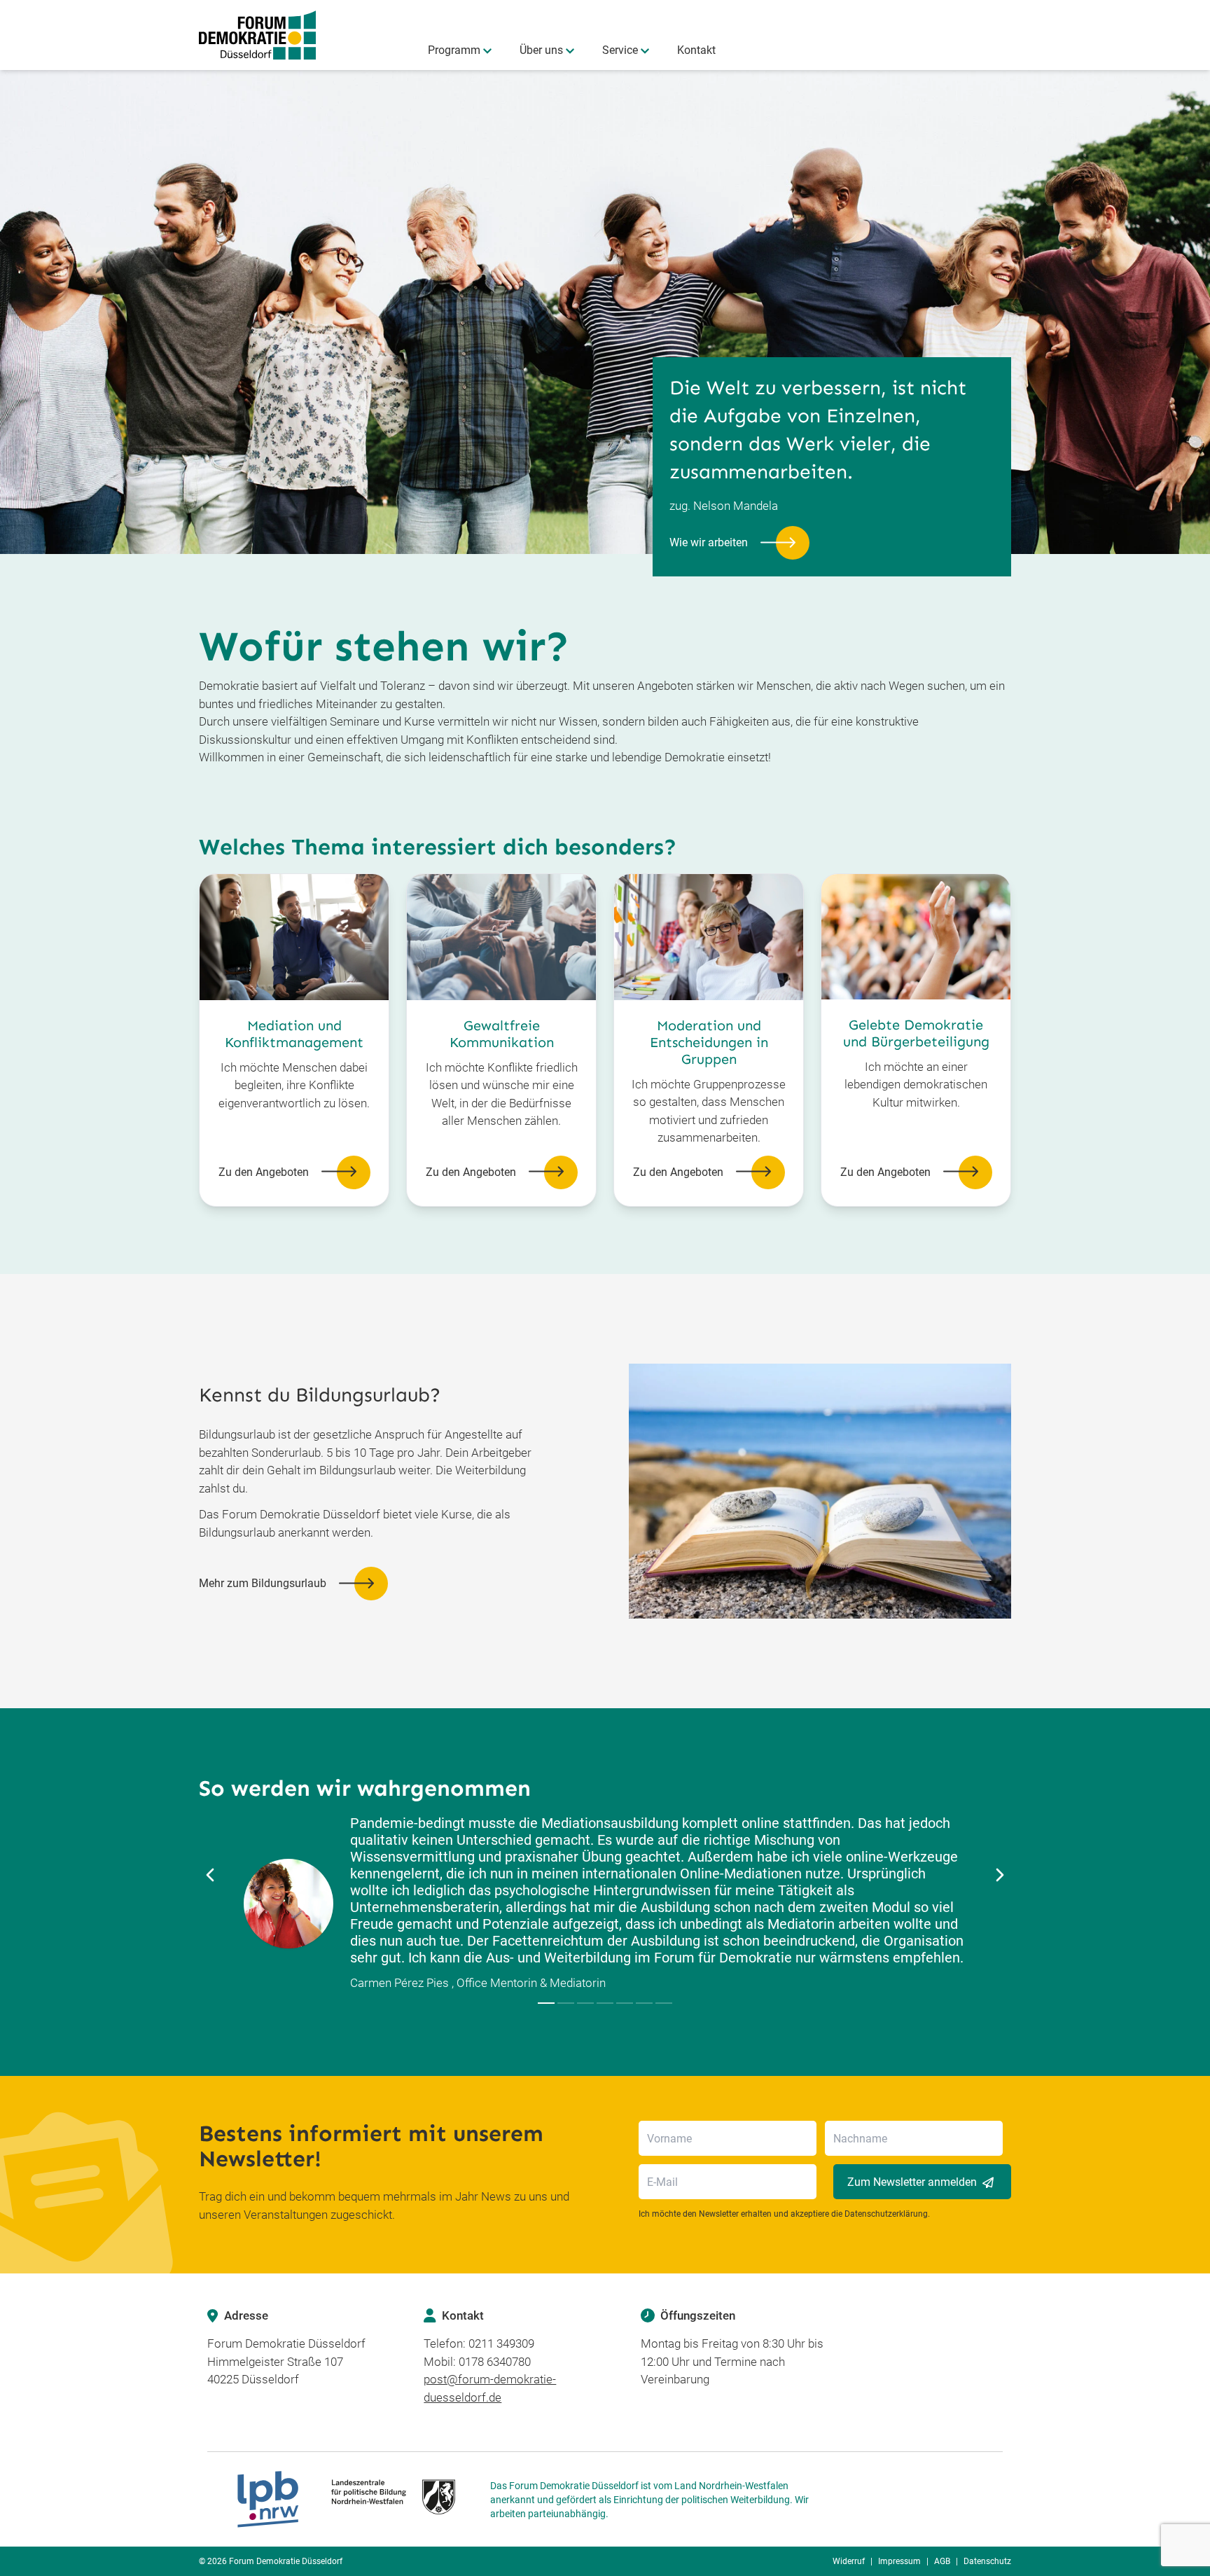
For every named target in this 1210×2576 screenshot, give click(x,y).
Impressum (899, 2561)
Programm (454, 50)
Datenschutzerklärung (886, 2214)
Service (620, 50)
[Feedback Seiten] (546, 2003)
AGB (942, 2561)
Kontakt (696, 50)
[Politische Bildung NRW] (346, 2499)
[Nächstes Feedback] (1000, 1875)
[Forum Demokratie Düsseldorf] (257, 35)
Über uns (541, 50)
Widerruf (849, 2561)
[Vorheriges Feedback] (210, 1875)
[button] (739, 543)
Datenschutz (987, 2561)
